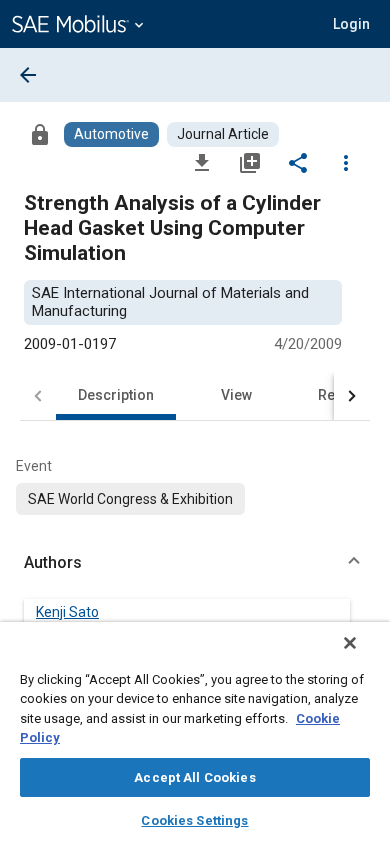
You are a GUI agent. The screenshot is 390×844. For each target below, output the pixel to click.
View (236, 395)
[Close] (350, 643)
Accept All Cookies (194, 777)
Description (116, 395)
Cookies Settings (194, 820)
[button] (195, 563)
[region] (195, 733)
